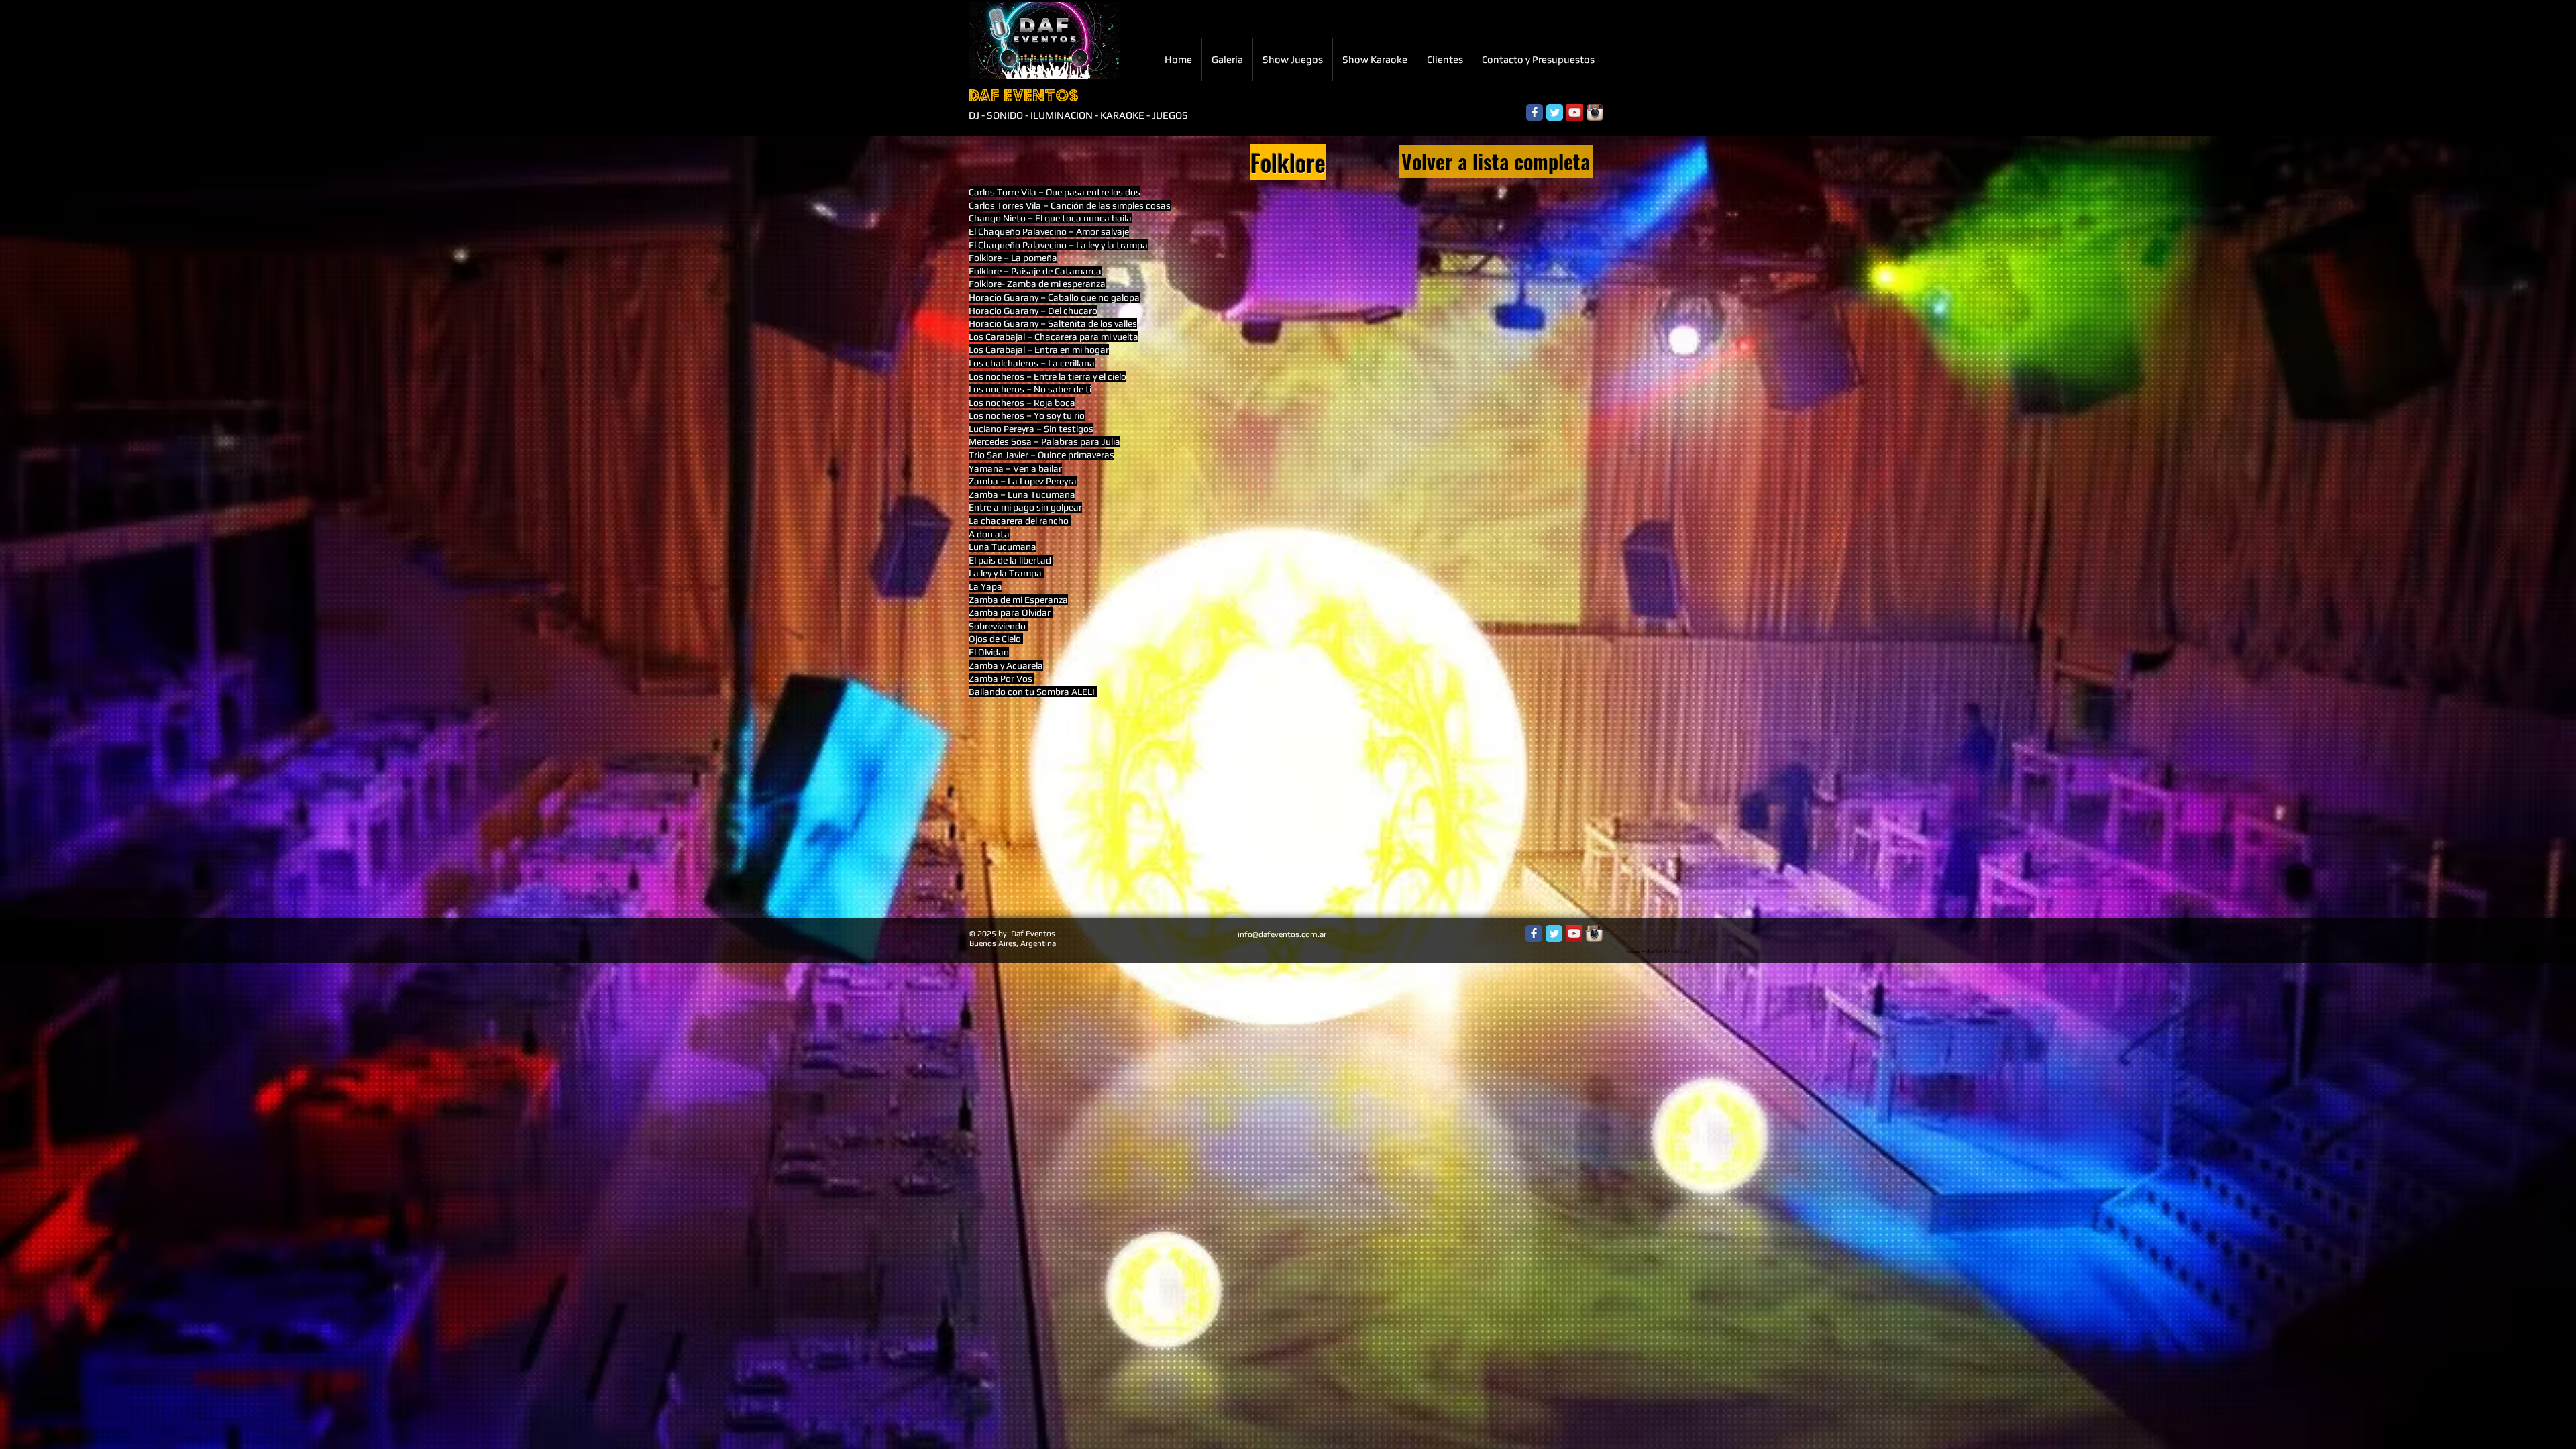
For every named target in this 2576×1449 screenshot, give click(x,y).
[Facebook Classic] (1535, 112)
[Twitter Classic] (1555, 112)
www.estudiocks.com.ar (1658, 951)
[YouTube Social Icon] (1575, 112)
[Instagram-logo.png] (1595, 112)
